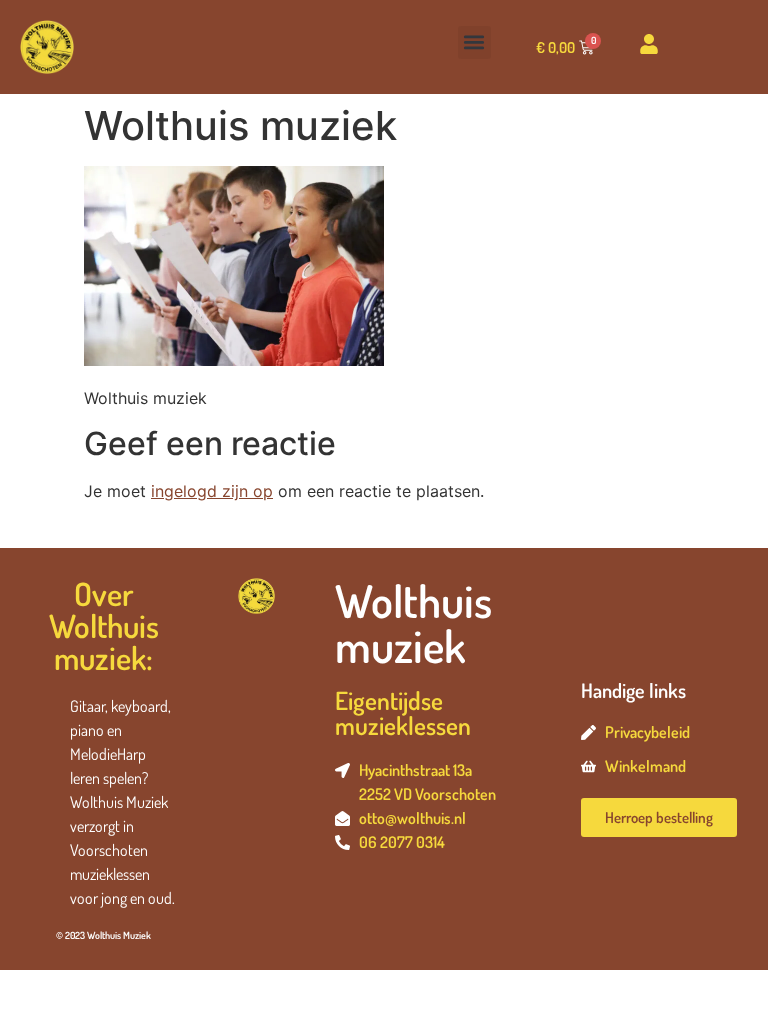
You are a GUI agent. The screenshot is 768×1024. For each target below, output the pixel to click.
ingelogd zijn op (212, 491)
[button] (474, 42)
